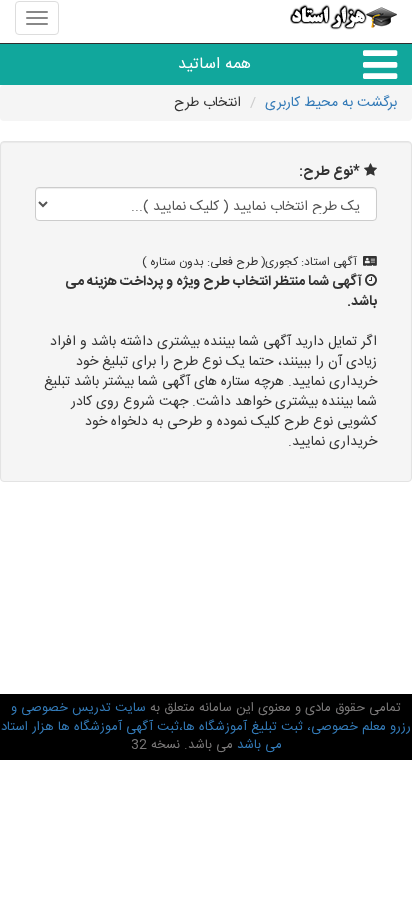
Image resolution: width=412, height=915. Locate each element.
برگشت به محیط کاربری (331, 103)
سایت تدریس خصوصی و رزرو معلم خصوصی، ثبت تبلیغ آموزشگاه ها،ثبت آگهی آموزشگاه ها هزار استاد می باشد (206, 726)
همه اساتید (214, 64)
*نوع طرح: (329, 172)
